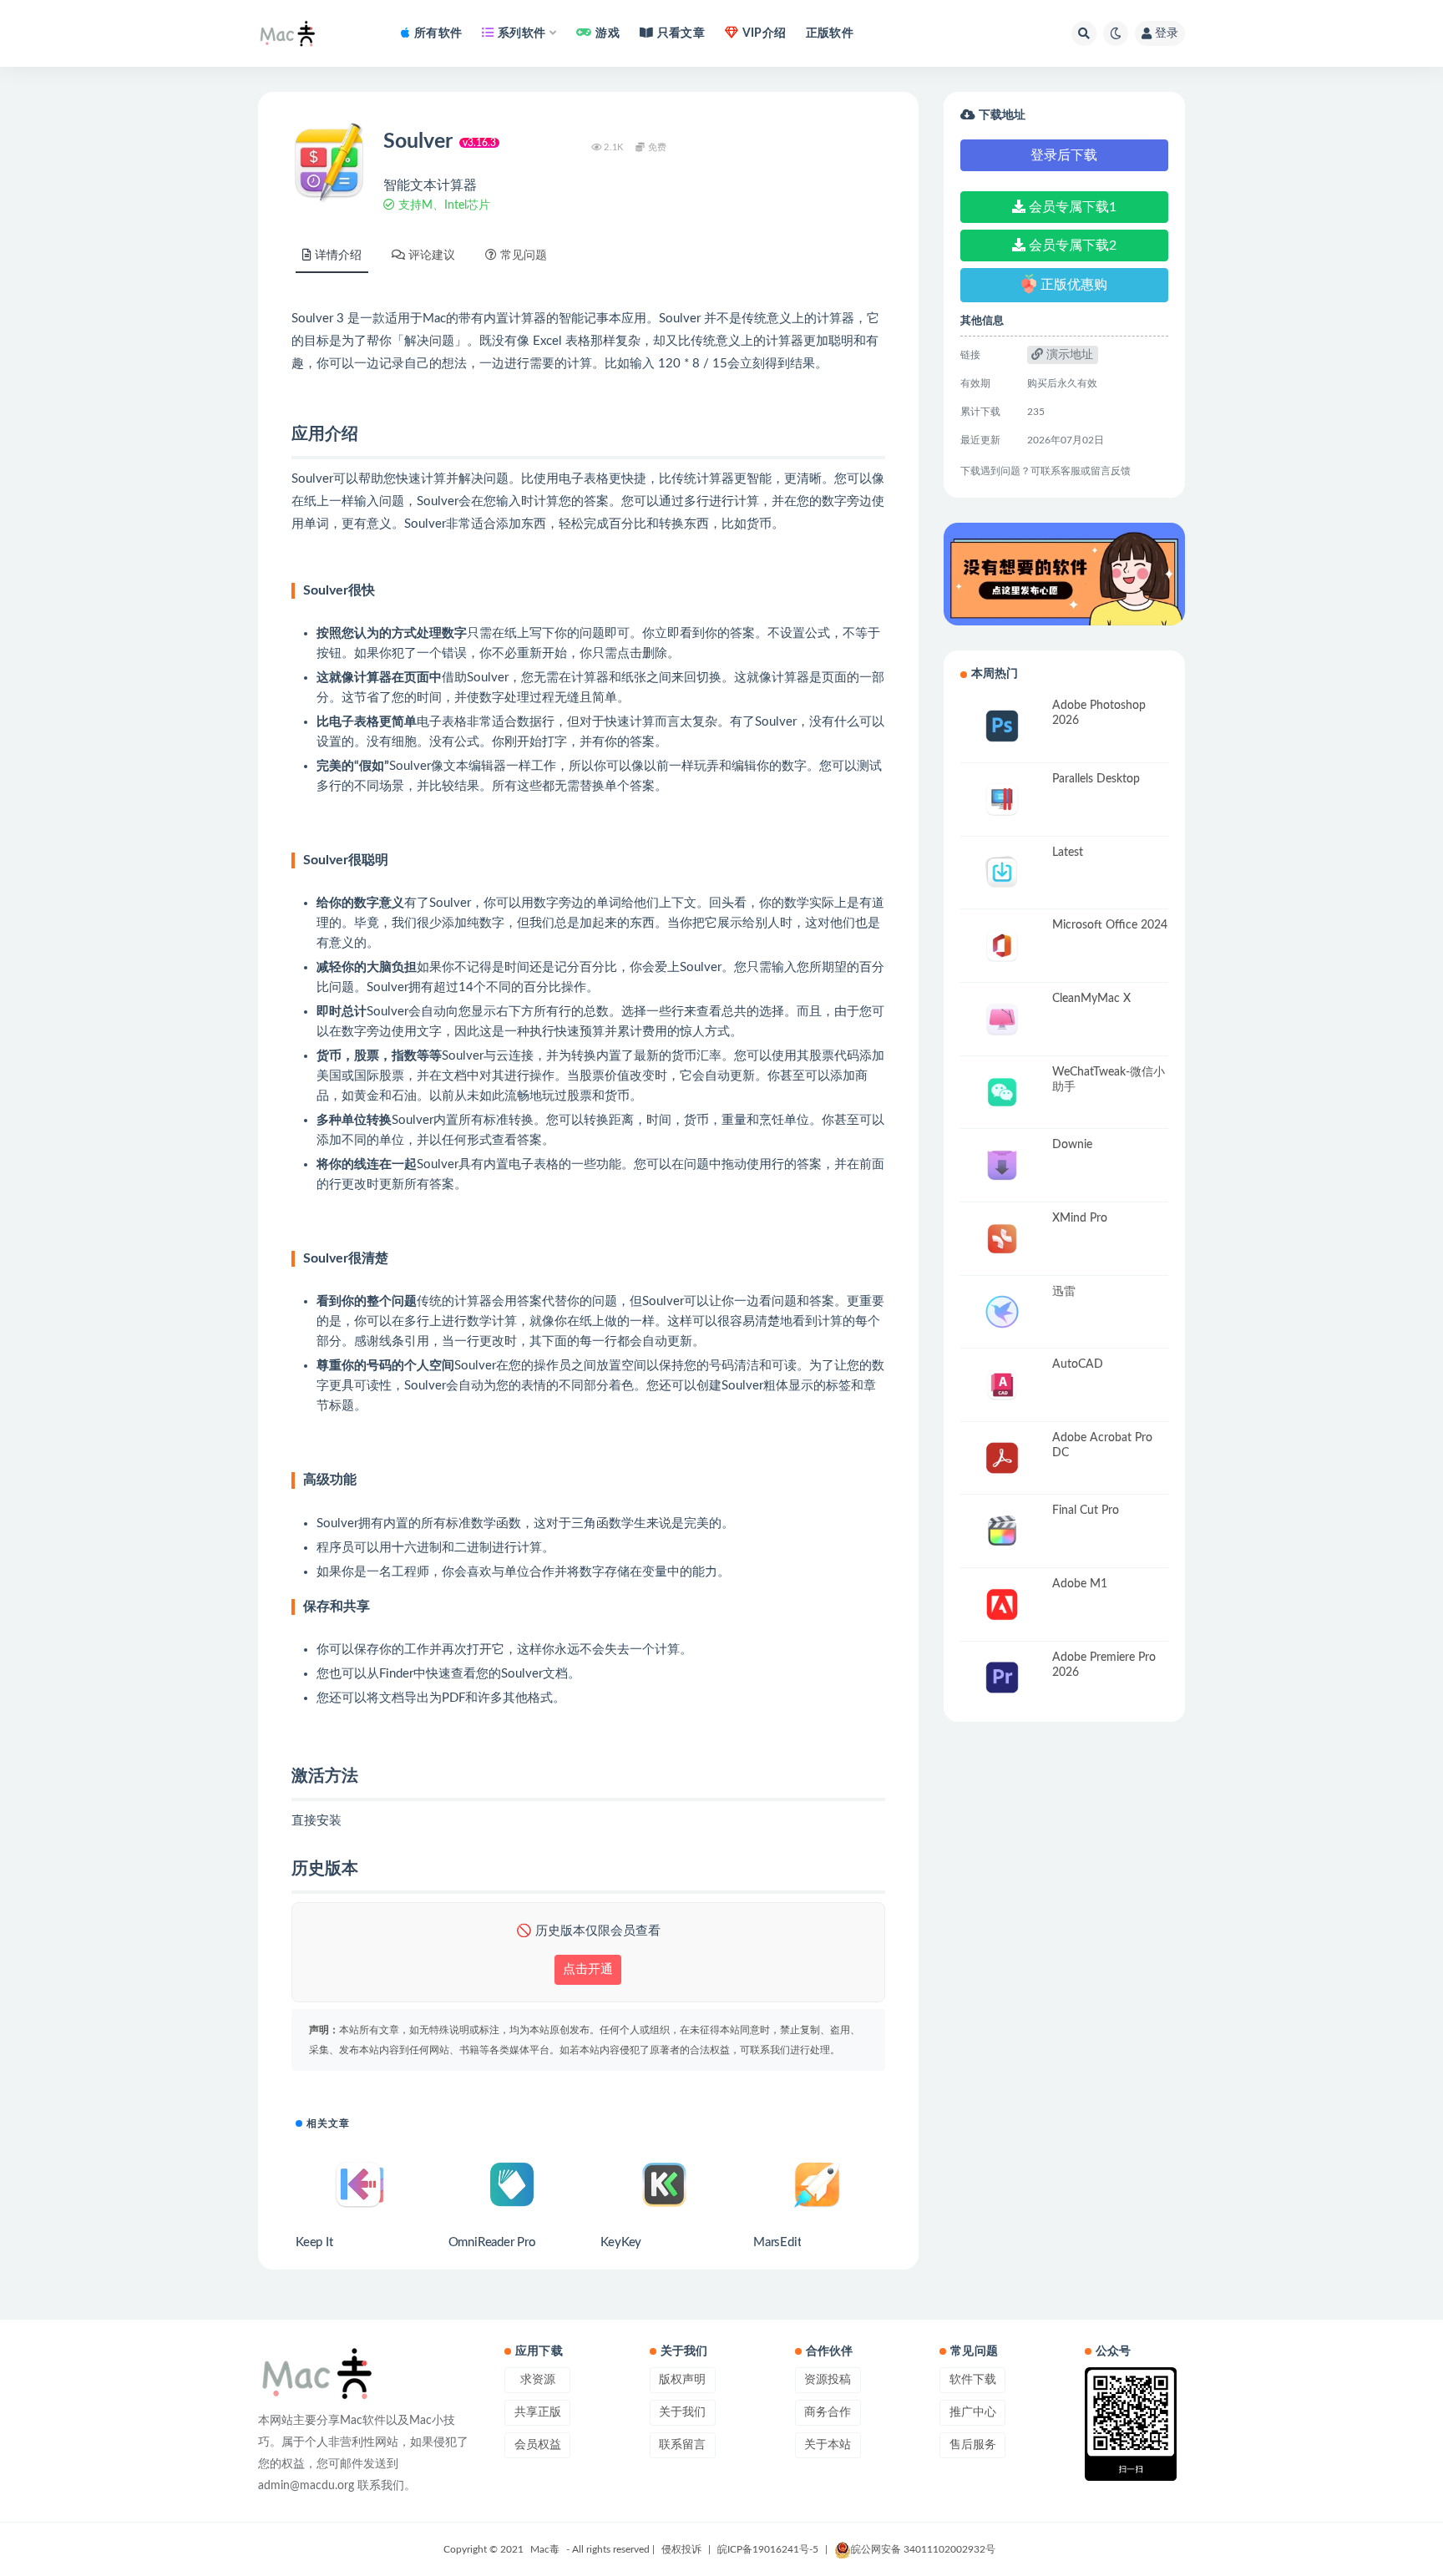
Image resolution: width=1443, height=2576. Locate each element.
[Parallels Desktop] (1002, 800)
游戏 (607, 33)
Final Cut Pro (1086, 1511)
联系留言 (682, 2445)
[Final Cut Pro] (1002, 1531)
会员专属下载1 (1071, 207)
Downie (1072, 1145)
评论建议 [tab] (432, 256)
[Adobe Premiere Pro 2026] (1002, 1678)
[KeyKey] (664, 2184)
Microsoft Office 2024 (1110, 925)
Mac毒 (545, 2549)
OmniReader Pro (492, 2242)
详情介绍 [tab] (338, 256)
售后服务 (973, 2445)
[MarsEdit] (817, 2184)
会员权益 (538, 2445)
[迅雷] (1002, 1312)
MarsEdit (777, 2242)
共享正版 (538, 2412)
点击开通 (588, 1969)
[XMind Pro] (1002, 1239)
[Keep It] (359, 2184)
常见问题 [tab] (524, 256)
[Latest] (1002, 873)
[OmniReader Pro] (512, 2184)
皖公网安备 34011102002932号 (923, 2549)
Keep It (314, 2242)
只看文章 (681, 33)
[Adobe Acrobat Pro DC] (1002, 1458)
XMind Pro (1080, 1218)
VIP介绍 (764, 33)
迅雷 (1064, 1292)
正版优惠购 (1074, 284)
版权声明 (682, 2380)
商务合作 (828, 2412)
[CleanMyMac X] (1002, 1019)
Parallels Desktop (1096, 779)
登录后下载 (1064, 155)
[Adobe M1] (1002, 1604)
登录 (1167, 33)
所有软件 (438, 33)
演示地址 (1068, 355)
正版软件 (830, 33)
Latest (1068, 853)
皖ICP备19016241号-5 (768, 2549)
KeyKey (621, 2242)
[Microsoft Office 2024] (1002, 946)
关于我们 (682, 2412)
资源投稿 (828, 2380)
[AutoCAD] (1002, 1385)
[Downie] (1002, 1165)
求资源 (538, 2380)
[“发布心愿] (1064, 574)
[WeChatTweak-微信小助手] (1002, 1093)
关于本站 (828, 2445)
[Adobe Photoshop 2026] (1002, 726)
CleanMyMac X (1091, 999)
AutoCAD (1078, 1364)
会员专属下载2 (1071, 245)
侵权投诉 (681, 2549)
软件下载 (973, 2380)
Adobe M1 (1080, 1584)
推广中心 (973, 2412)
